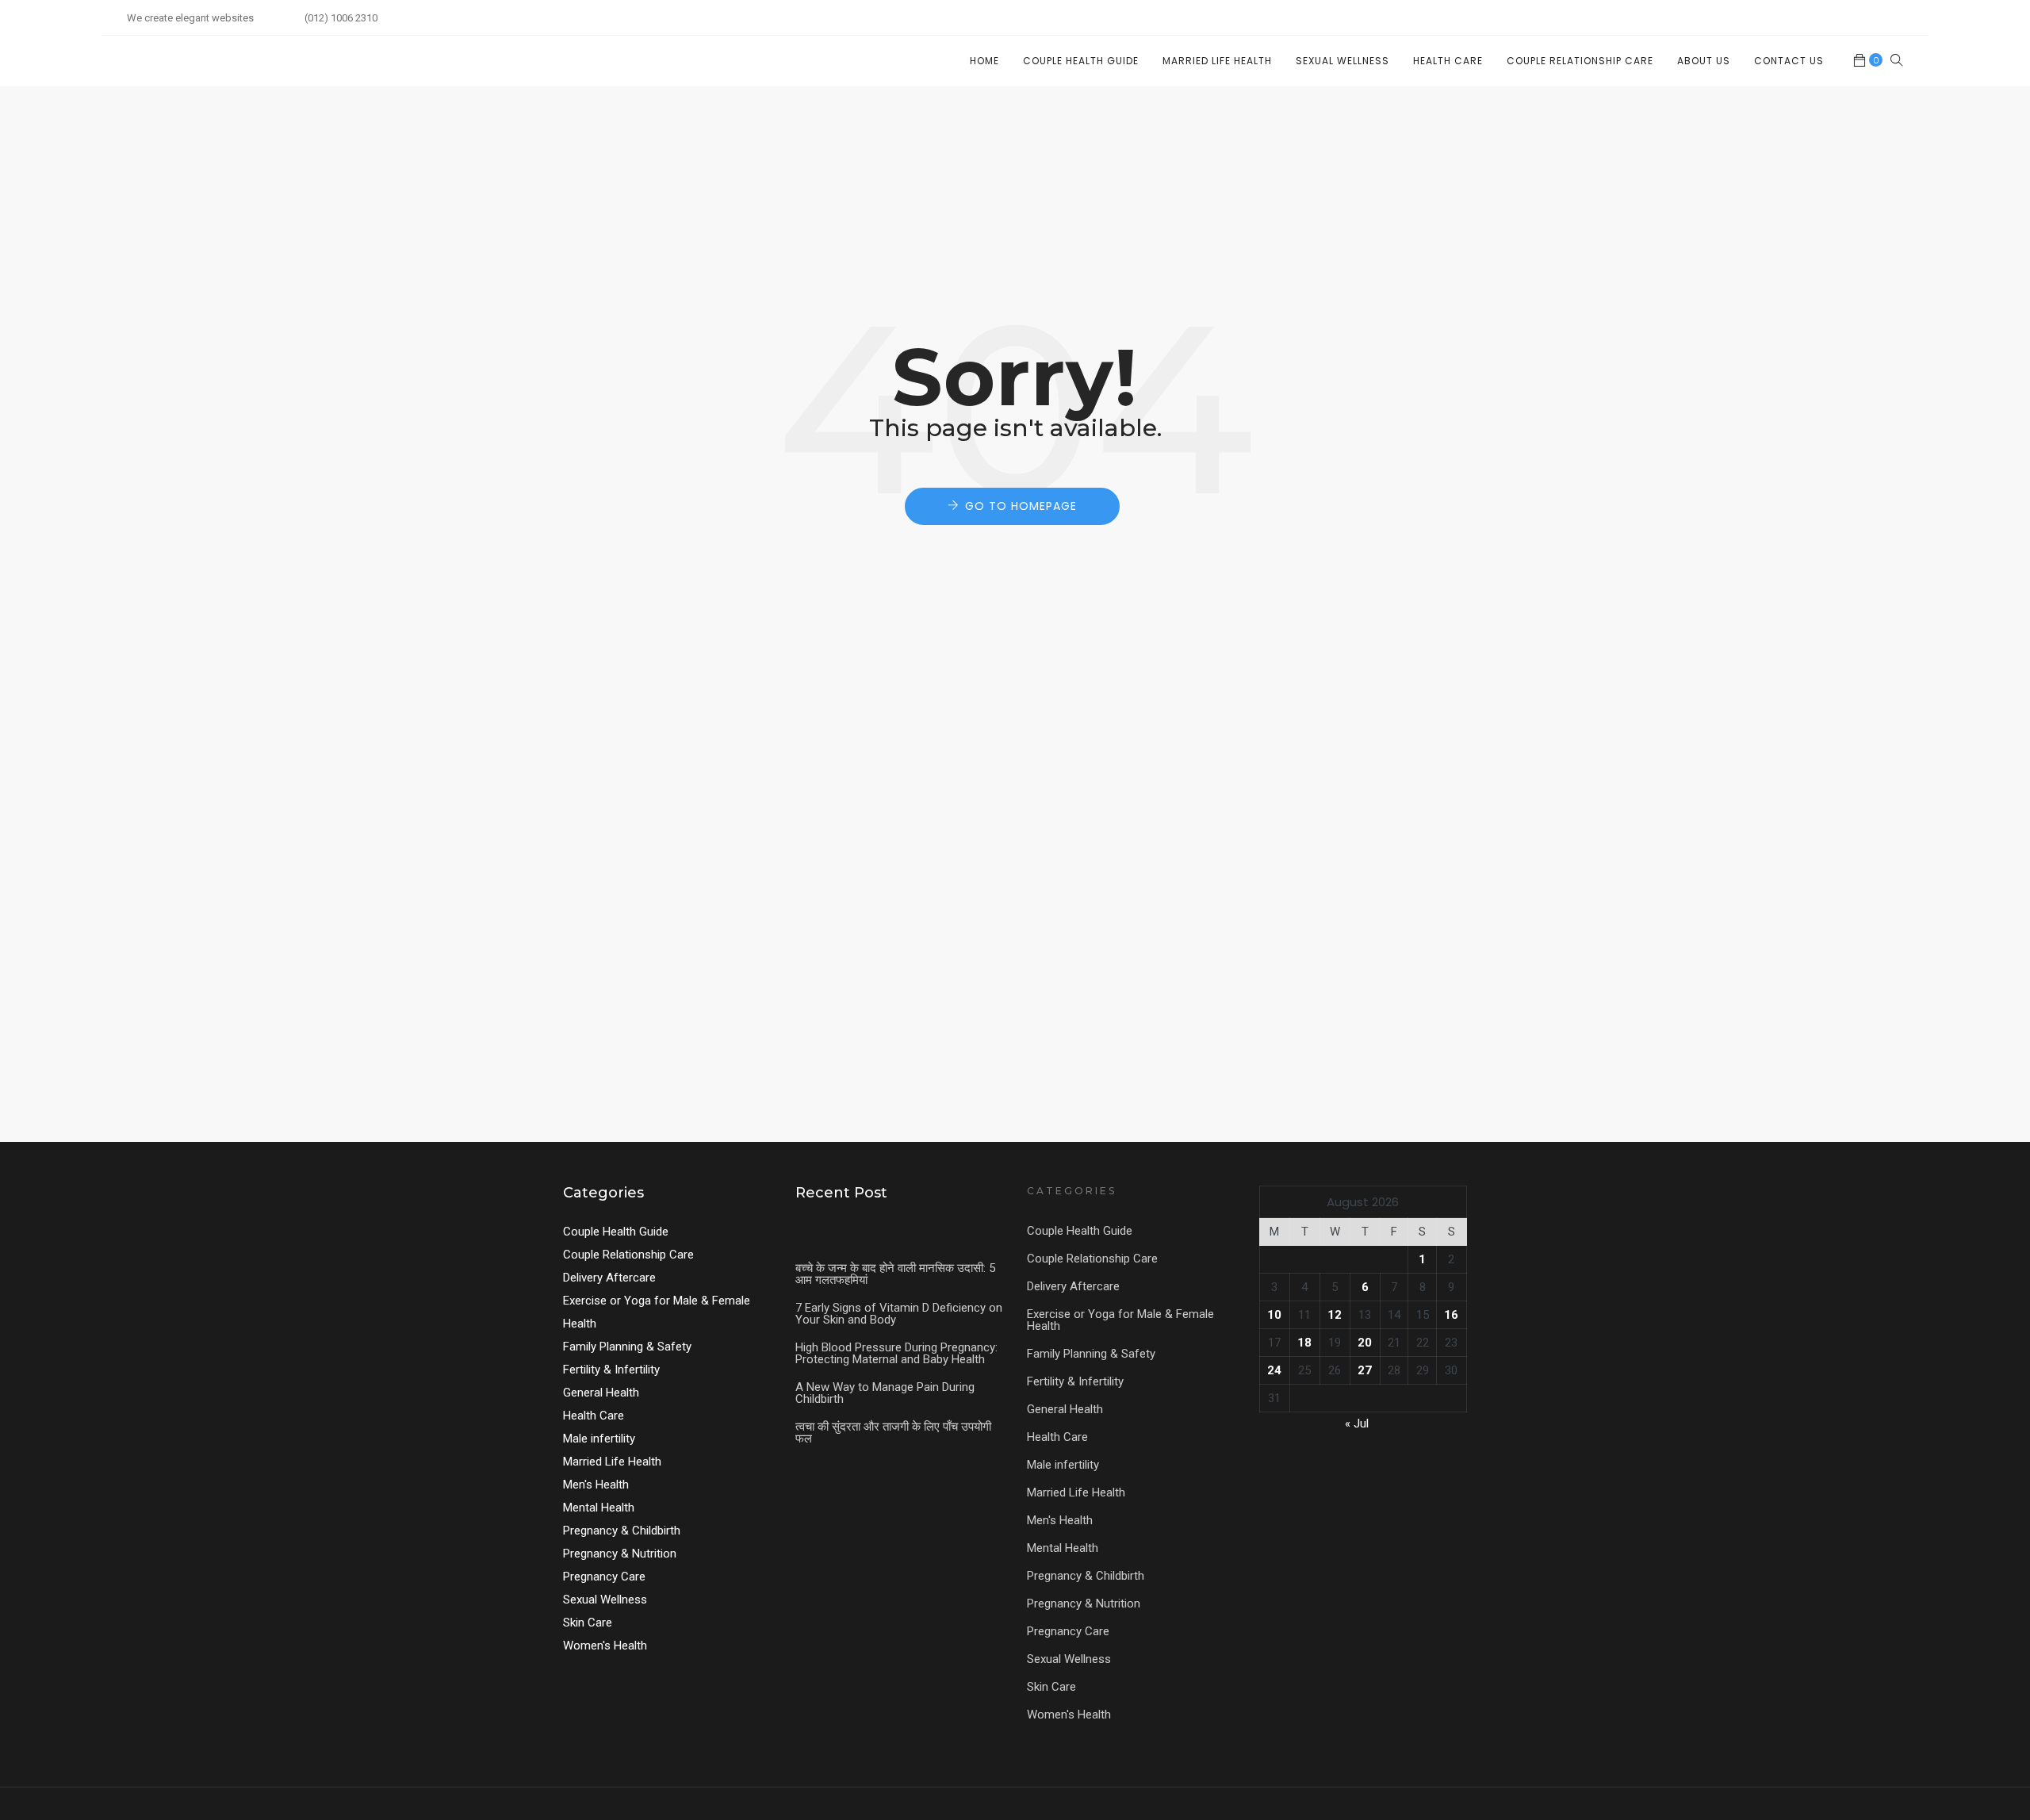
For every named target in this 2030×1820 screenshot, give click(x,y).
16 (1451, 1315)
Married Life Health (1217, 61)
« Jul (1357, 1423)
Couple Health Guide (1081, 61)
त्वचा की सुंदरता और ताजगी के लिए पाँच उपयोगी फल (893, 1433)
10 (1274, 1315)
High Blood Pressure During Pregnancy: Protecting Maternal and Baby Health (896, 1353)
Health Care (1448, 61)
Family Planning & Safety (627, 1347)
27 (1365, 1370)
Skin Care (588, 1623)
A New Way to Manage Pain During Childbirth (885, 1393)
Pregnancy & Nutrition (620, 1554)
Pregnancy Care (604, 1577)
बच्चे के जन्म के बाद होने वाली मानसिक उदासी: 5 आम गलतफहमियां (895, 1274)
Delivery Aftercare (609, 1278)
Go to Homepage (1021, 506)
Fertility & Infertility (611, 1370)
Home (984, 61)
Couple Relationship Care (1580, 61)
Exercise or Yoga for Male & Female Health (1120, 1320)
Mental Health (599, 1508)
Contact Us (1789, 61)
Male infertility (599, 1439)
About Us (1704, 61)
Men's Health (596, 1485)
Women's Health (605, 1646)
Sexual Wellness (1342, 61)
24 (1274, 1370)
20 (1365, 1343)
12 (1335, 1315)
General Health (601, 1393)
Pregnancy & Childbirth (622, 1531)
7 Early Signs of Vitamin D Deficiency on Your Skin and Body (899, 1314)
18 (1304, 1343)
